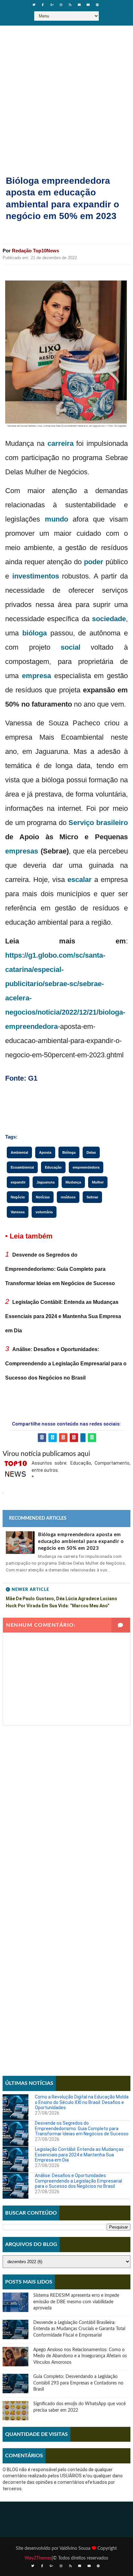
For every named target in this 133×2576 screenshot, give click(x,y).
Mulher (98, 1182)
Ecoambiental (22, 1167)
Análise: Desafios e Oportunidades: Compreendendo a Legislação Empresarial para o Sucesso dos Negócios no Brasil (66, 1364)
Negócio (18, 1197)
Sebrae (92, 1197)
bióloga (35, 633)
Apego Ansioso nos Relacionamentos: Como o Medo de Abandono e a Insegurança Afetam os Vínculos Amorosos (80, 2356)
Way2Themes (38, 2558)
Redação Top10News (36, 251)
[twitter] (34, 5)
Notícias (43, 1197)
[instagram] (61, 5)
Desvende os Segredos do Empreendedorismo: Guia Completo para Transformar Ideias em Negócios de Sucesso (60, 1269)
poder (94, 562)
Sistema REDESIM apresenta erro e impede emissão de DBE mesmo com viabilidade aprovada (76, 2302)
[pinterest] (97, 5)
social (71, 647)
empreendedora (31, 1026)
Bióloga (69, 1152)
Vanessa (18, 1212)
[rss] (70, 5)
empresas (22, 851)
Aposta (45, 1152)
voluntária (44, 1212)
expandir (18, 1182)
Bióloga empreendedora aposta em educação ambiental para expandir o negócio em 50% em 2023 (81, 1541)
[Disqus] (66, 1807)
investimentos (36, 576)
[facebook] (43, 5)
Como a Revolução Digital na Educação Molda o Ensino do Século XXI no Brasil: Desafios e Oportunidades (82, 2102)
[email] (79, 5)
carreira (61, 443)
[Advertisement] (66, 95)
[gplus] (52, 5)
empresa (36, 676)
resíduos (68, 1197)
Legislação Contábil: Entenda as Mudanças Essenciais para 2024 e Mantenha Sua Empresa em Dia (63, 1316)
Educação (53, 1167)
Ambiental (19, 1152)
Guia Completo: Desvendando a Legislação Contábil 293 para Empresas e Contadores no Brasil (78, 2383)
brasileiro (112, 823)
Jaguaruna (46, 1182)
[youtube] (88, 5)
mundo (56, 519)
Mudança (73, 1182)
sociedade (109, 619)
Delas (91, 1152)
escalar (80, 880)
